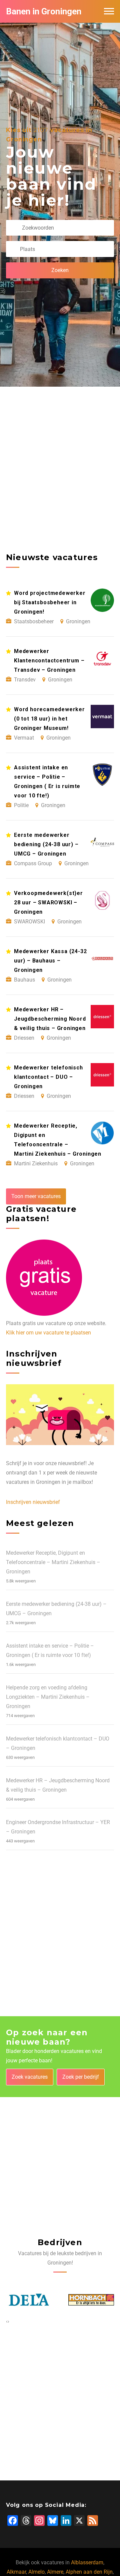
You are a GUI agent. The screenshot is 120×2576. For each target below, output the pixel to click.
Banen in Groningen (44, 11)
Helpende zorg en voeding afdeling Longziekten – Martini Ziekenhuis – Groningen (48, 1697)
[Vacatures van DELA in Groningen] (24, 2300)
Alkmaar (16, 2572)
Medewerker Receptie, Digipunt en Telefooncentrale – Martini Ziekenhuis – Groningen (53, 1562)
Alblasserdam (87, 2562)
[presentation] (7, 2321)
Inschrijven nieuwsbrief (33, 1502)
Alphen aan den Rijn (89, 2572)
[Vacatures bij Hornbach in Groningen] (87, 2300)
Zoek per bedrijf (81, 2077)
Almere (55, 2572)
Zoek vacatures (30, 2077)
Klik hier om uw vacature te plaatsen (48, 1333)
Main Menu (109, 11)
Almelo (36, 2572)
